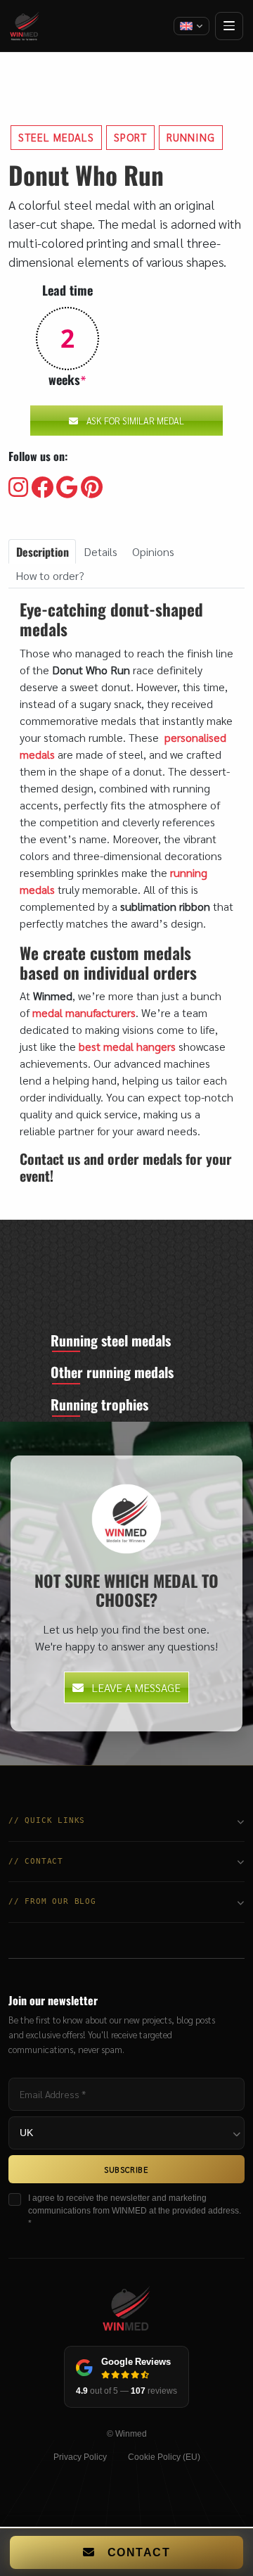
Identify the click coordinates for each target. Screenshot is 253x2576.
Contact (139, 2552)
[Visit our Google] (67, 488)
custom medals (141, 953)
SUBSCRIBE (126, 2169)
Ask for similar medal (135, 421)
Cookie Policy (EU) (164, 2457)
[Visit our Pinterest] (92, 488)
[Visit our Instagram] (18, 488)
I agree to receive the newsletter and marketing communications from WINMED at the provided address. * (135, 2211)
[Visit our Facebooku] (42, 488)
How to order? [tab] (50, 575)
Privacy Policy (80, 2457)
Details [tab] (100, 551)
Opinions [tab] (153, 551)
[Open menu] (229, 26)
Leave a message (136, 1687)
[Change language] (192, 26)
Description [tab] (43, 552)
